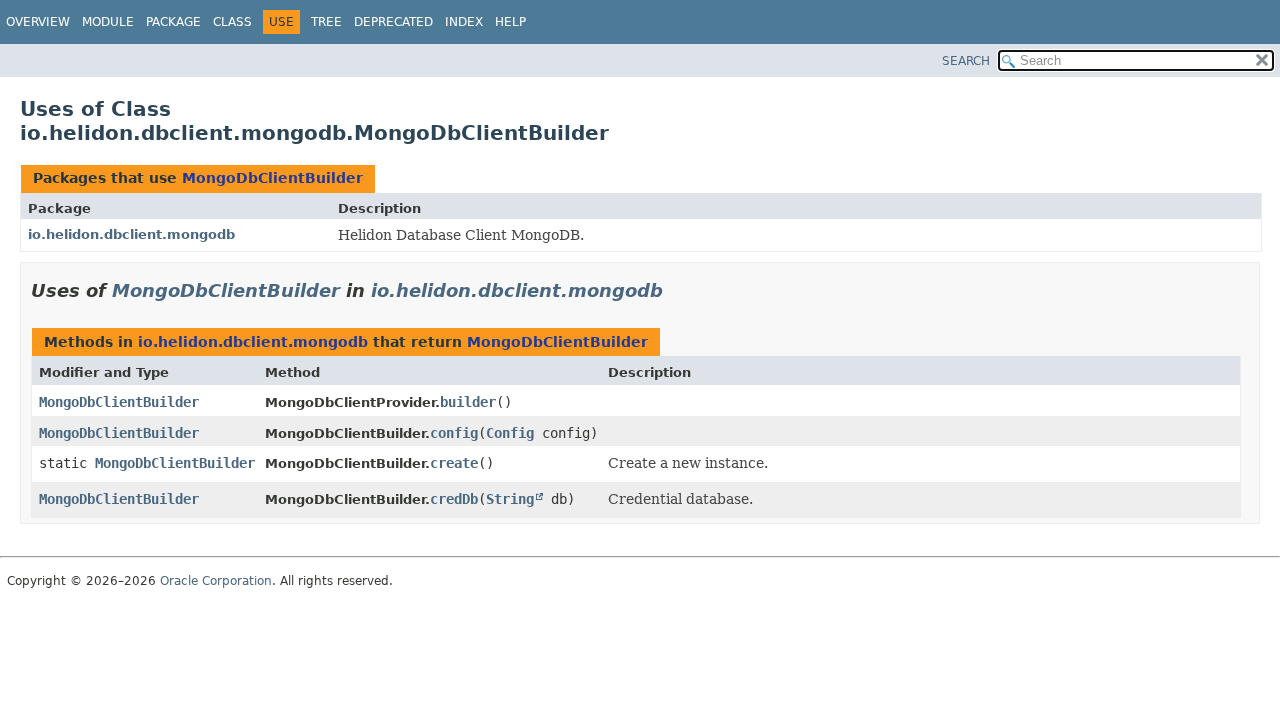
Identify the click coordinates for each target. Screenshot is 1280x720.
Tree (326, 22)
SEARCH (966, 61)
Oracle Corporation (216, 581)
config (454, 433)
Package (173, 22)
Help (510, 22)
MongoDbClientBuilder (272, 178)
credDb (454, 499)
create (454, 463)
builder (468, 402)
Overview (38, 22)
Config (510, 433)
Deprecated (393, 22)
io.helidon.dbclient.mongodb (131, 234)
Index (464, 22)
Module (108, 22)
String (510, 499)
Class (232, 22)
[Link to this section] (677, 290)
